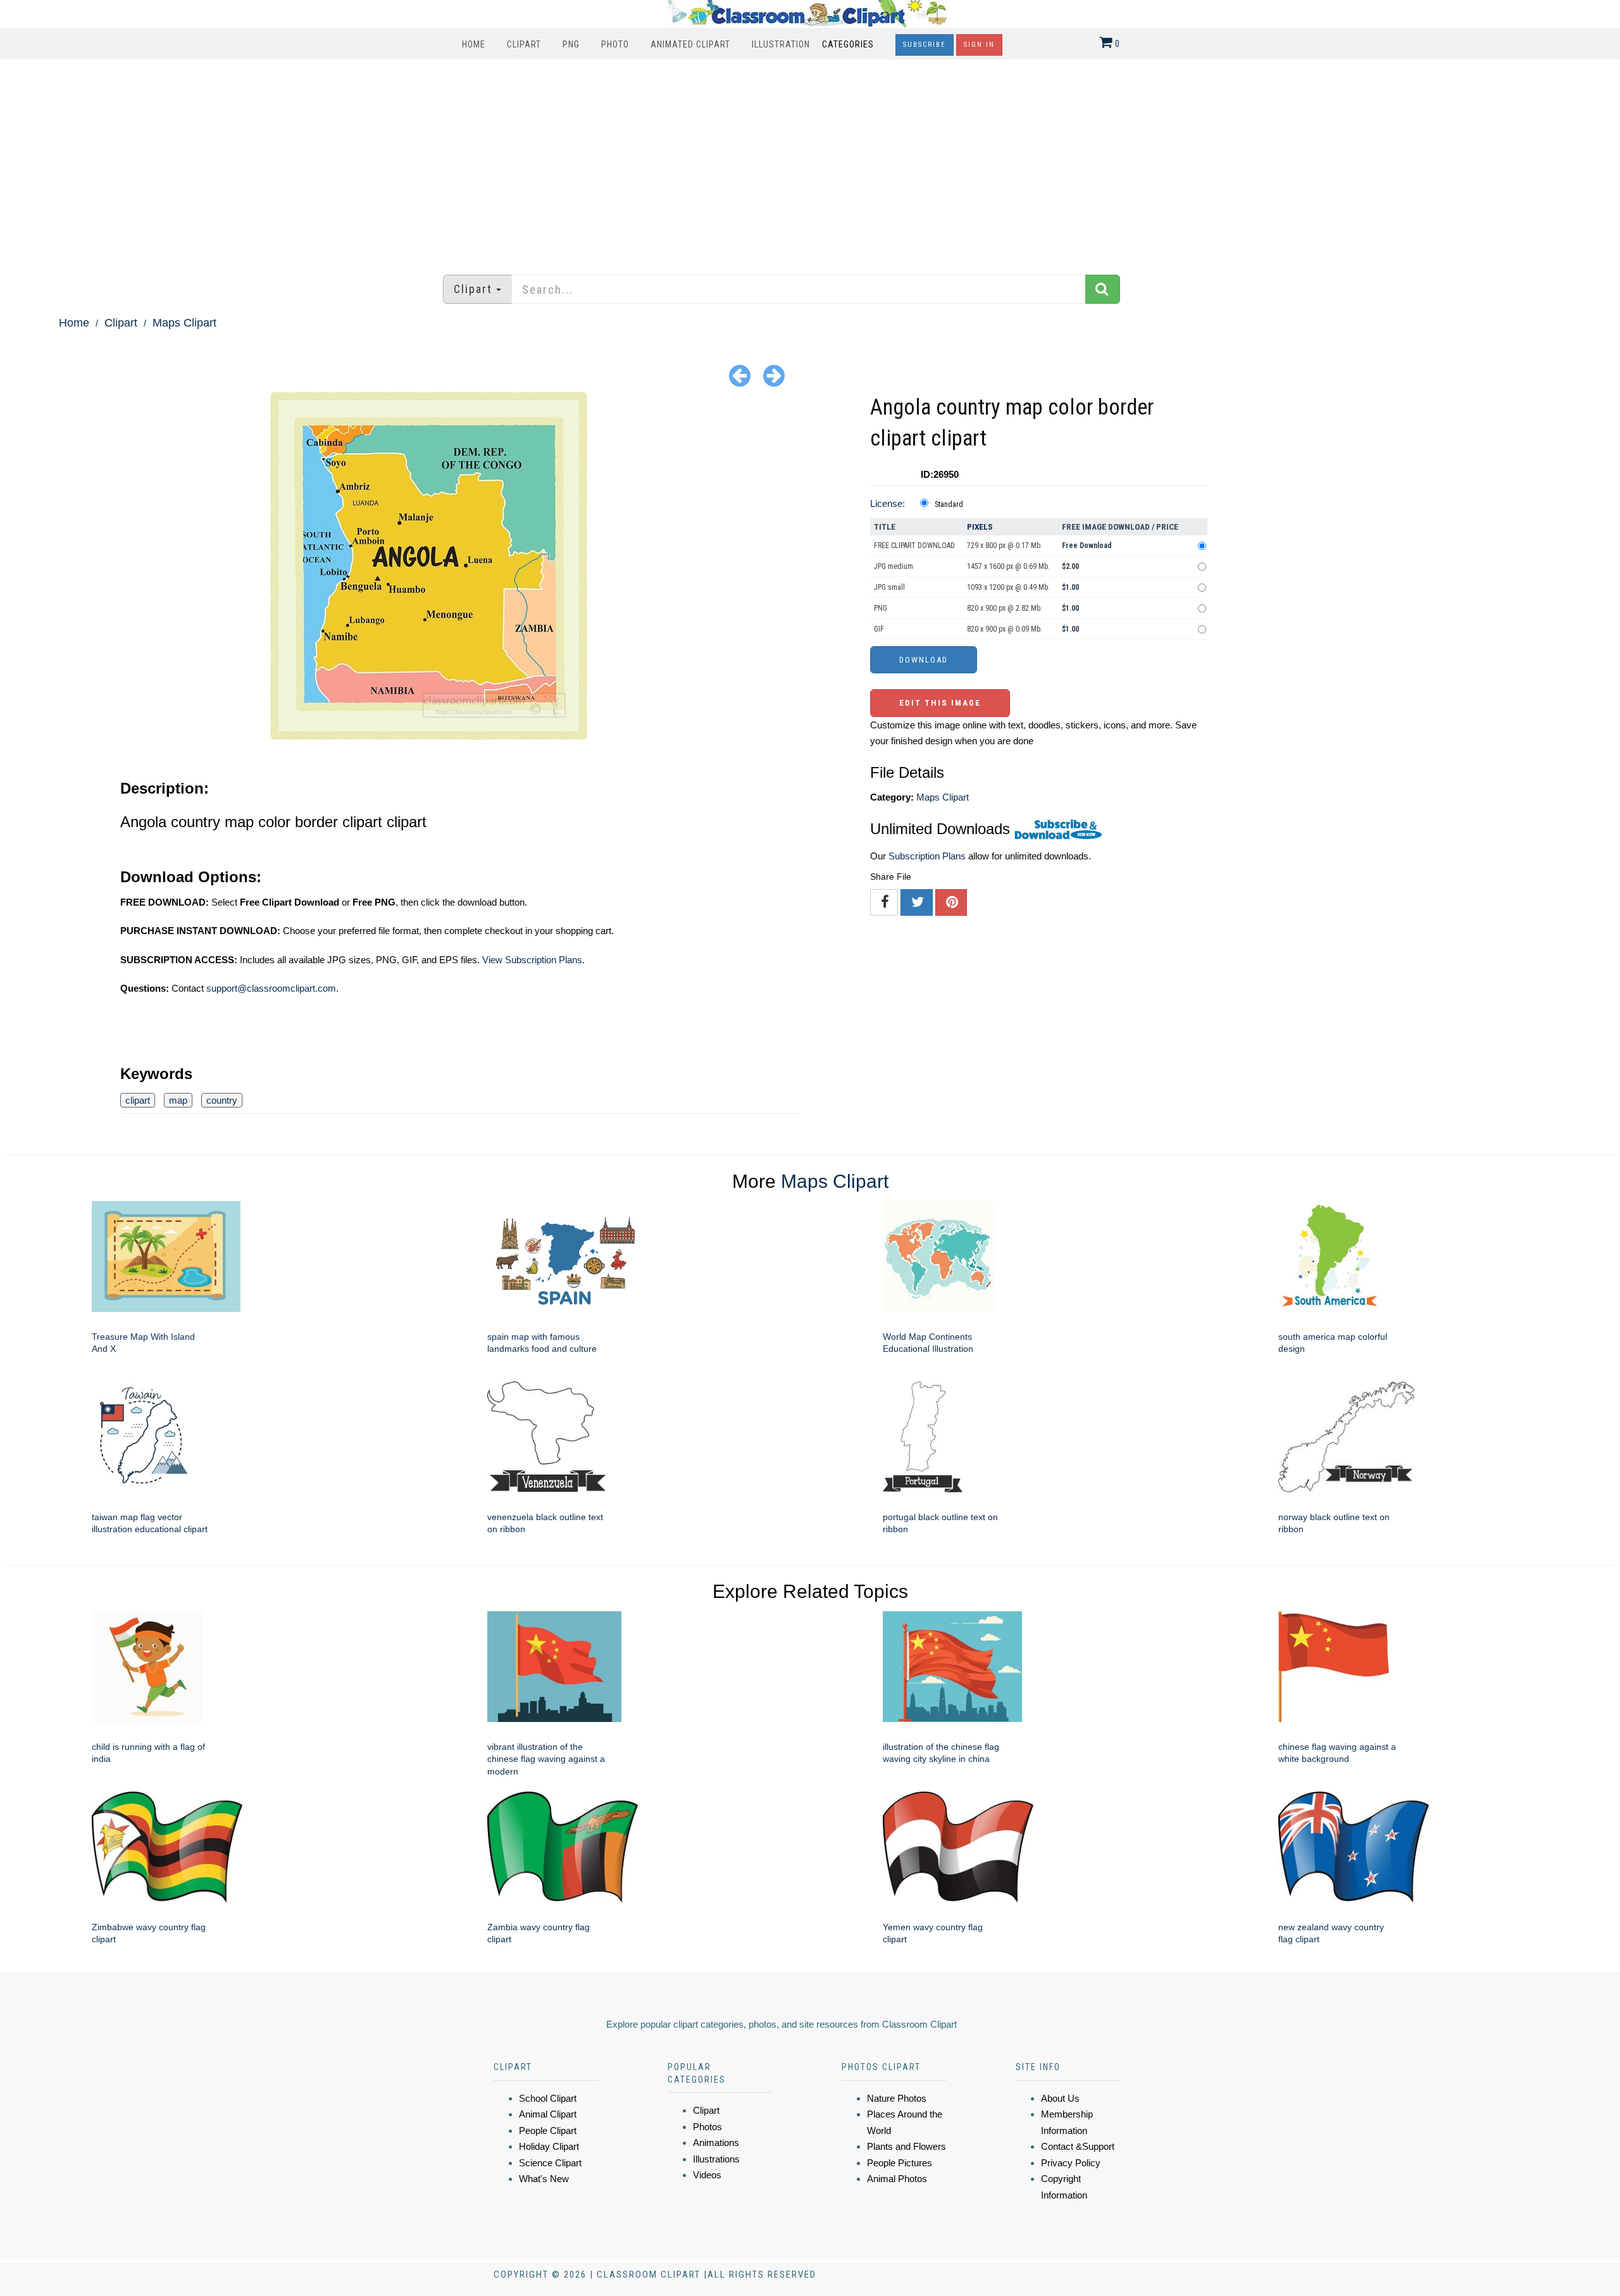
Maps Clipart (184, 323)
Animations (716, 2143)
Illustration (781, 44)
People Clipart (548, 2131)
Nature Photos (897, 2098)
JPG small (889, 587)
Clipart (524, 44)
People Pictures (900, 2163)
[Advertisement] (810, 161)
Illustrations (716, 2159)
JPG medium (894, 566)
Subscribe (925, 45)
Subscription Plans (927, 856)
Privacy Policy (1071, 2163)
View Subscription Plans (532, 960)
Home (474, 44)
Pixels (980, 527)
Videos (707, 2175)
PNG (571, 44)
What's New (544, 2179)
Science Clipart (550, 2163)
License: (888, 503)
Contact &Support (1078, 2146)
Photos (707, 2127)
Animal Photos (897, 2179)
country (222, 1100)
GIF (879, 629)
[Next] (774, 375)
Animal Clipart (548, 2114)
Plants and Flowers (907, 2146)
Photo (615, 44)
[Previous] (740, 375)
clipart (138, 1100)
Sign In (979, 45)
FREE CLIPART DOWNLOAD (914, 546)
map (178, 1100)
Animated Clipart (690, 44)
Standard (949, 504)
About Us (1060, 2098)
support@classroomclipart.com (271, 988)
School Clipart (548, 2098)
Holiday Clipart (549, 2146)
